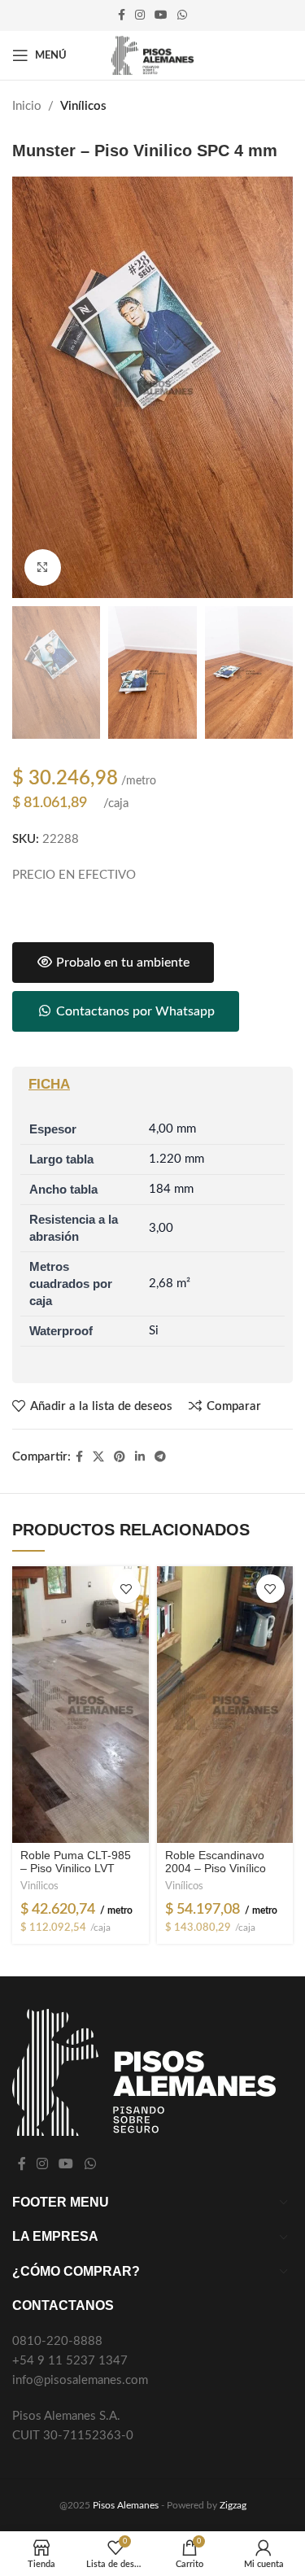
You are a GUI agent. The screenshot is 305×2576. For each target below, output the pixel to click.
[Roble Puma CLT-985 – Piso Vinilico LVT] (80, 1705)
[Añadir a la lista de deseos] (126, 1589)
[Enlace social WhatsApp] (182, 15)
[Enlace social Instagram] (140, 15)
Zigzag (233, 2505)
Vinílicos (83, 106)
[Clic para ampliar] (43, 568)
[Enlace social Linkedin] (140, 1457)
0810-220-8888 (57, 2341)
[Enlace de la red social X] (98, 1457)
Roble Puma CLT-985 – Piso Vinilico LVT (76, 1862)
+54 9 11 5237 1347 (70, 2361)
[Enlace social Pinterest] (120, 1457)
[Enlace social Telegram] (160, 1457)
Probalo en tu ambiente (121, 963)
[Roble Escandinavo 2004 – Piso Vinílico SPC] (225, 1705)
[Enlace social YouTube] (161, 15)
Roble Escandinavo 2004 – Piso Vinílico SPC (216, 1869)
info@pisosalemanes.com (80, 2380)
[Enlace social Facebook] (122, 15)
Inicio (27, 106)
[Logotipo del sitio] (152, 55)
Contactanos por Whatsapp (134, 1011)
